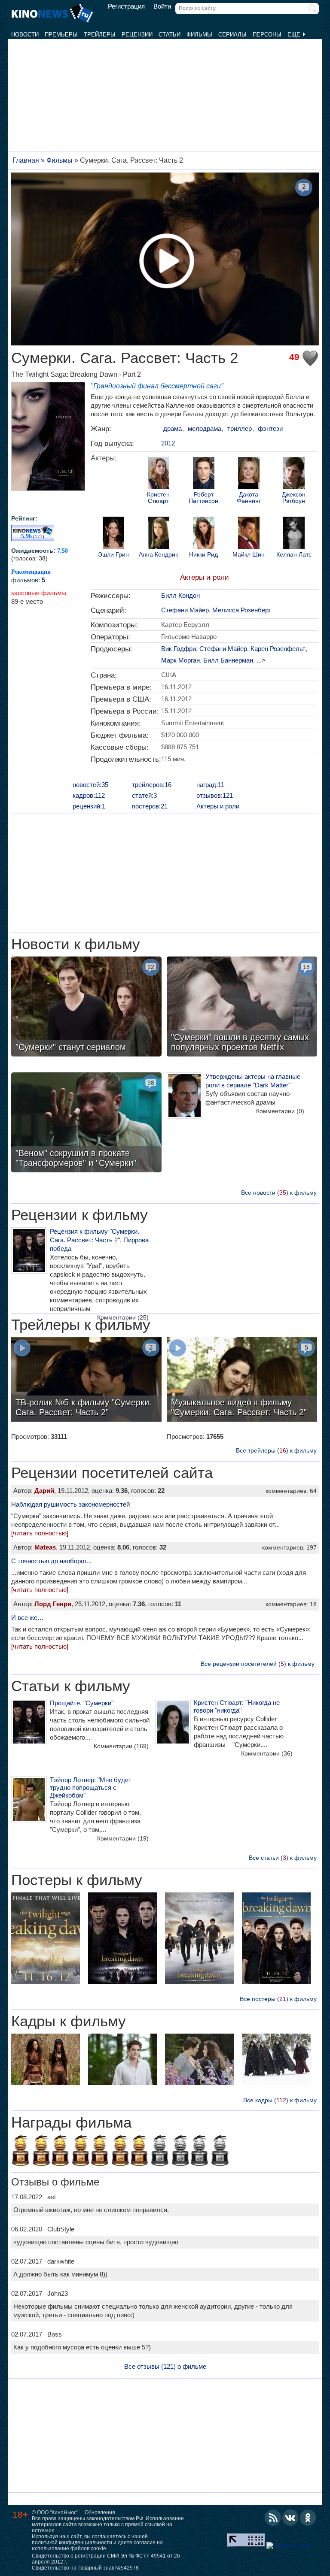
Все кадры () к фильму (280, 2100)
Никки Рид (203, 555)
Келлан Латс (294, 555)
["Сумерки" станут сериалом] (86, 1008)
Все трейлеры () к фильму (276, 1450)
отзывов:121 (215, 795)
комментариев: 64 (291, 1491)
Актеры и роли (205, 577)
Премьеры (61, 35)
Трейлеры (100, 35)
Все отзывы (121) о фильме (165, 2366)
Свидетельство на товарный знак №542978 (85, 2568)
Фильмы (199, 35)
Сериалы (232, 35)
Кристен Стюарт (158, 498)
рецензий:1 (89, 806)
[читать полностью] (40, 1533)
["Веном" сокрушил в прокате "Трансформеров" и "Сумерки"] (86, 1123)
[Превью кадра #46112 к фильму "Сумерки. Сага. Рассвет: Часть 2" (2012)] (122, 2060)
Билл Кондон (180, 595)
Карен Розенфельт (278, 649)
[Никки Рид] (204, 534)
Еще (295, 35)
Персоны (267, 35)
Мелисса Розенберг (241, 610)
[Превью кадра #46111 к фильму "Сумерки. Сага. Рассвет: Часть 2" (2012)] (46, 2060)
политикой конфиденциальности (72, 2543)
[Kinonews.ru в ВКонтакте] (290, 2518)
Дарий (44, 1491)
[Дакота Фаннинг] (249, 474)
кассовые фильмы (39, 593)
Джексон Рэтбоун (294, 498)
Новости (25, 35)
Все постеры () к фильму (278, 1999)
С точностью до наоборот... (51, 1561)
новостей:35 (90, 785)
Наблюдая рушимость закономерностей (70, 1504)
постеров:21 (150, 806)
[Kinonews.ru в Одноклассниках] (308, 2518)
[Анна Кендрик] (159, 534)
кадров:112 (89, 795)
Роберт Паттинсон (203, 498)
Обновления (100, 2512)
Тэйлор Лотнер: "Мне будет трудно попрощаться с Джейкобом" (91, 1787)
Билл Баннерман (228, 660)
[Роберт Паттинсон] (204, 474)
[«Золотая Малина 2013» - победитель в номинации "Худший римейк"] (21, 2152)
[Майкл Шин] (249, 534)
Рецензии (137, 35)
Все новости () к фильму (279, 1193)
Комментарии (280, 1111)
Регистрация (126, 6)
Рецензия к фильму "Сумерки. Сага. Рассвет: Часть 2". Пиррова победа (99, 1240)
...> (261, 660)
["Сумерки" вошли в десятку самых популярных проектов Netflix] (242, 1008)
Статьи (170, 35)
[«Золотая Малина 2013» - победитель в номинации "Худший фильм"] (60, 2152)
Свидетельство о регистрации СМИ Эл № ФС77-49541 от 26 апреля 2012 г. (106, 2559)
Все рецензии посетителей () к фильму (258, 1664)
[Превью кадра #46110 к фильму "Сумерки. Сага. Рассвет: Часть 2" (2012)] (199, 2060)
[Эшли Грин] (113, 534)
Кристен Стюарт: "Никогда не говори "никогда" (237, 1706)
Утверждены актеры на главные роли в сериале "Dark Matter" (253, 1081)
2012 (168, 443)
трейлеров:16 (152, 785)
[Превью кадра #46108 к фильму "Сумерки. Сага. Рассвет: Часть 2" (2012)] (276, 2060)
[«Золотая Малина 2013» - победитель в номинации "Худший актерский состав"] (100, 2152)
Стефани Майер (185, 610)
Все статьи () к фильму (283, 1858)
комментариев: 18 (291, 1604)
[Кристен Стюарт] (159, 474)
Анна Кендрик (158, 555)
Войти (162, 6)
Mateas (45, 1547)
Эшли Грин (113, 555)
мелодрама (205, 428)
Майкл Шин (249, 555)
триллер (240, 428)
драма (173, 428)
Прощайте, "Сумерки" (82, 1703)
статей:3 (144, 795)
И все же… (27, 1618)
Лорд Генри (53, 1604)
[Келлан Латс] (294, 534)
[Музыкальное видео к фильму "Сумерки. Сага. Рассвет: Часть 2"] (242, 1380)
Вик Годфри (179, 649)
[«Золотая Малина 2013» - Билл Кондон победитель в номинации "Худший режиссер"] (81, 2152)
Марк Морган (180, 660)
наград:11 (210, 785)
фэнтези (270, 428)
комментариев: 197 (289, 1547)
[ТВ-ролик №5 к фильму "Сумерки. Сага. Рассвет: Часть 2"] (86, 1380)
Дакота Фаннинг (249, 498)
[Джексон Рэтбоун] (294, 474)
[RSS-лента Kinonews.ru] (273, 2518)
